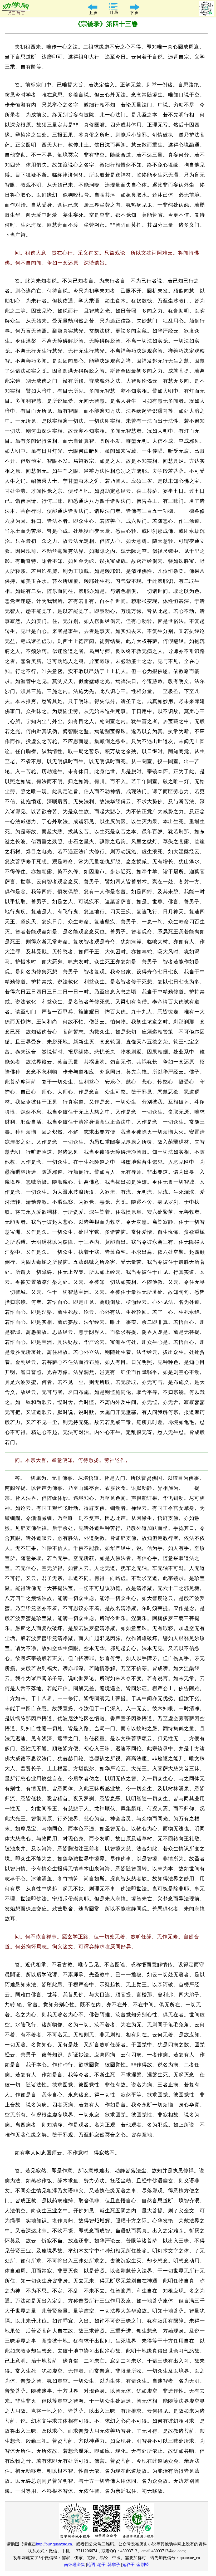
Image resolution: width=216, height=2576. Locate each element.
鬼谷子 (128, 2565)
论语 (91, 2565)
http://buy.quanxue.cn (54, 2544)
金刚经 (143, 2565)
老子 (101, 2565)
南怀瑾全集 (75, 2565)
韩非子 (114, 2565)
